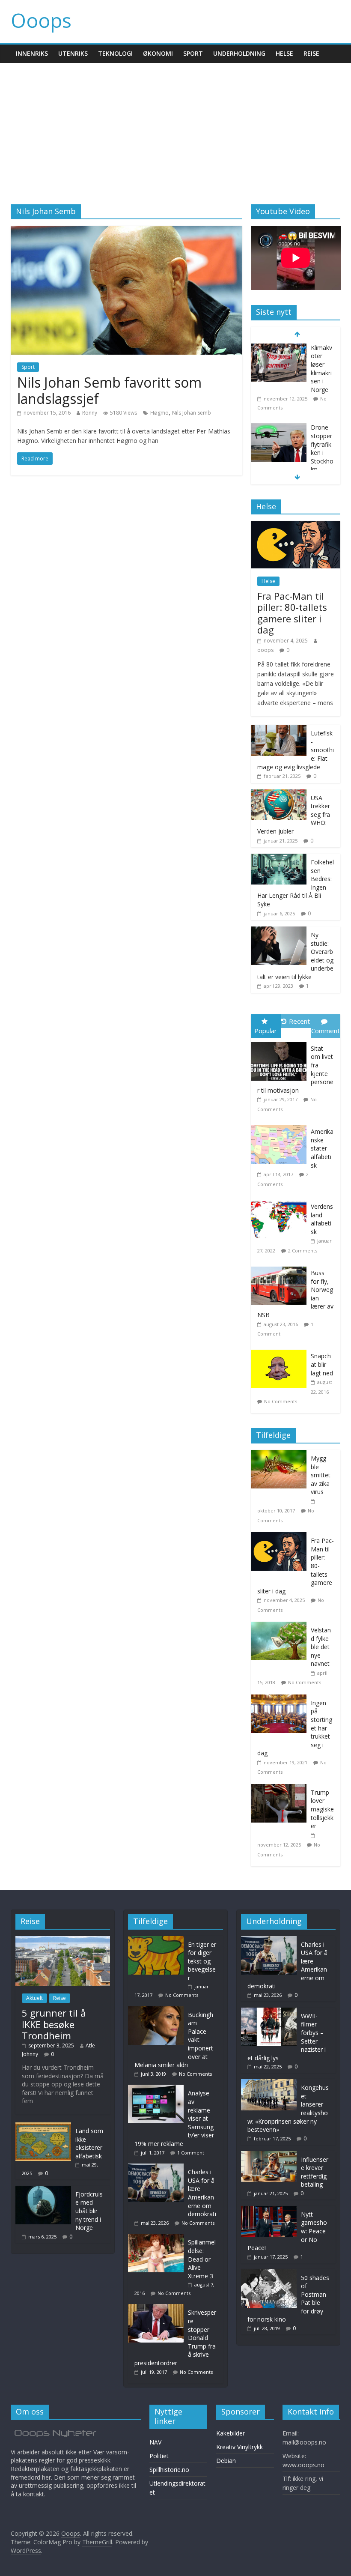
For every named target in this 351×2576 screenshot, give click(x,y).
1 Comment (191, 2153)
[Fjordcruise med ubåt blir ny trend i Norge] (43, 2190)
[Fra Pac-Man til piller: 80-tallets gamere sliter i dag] (296, 525)
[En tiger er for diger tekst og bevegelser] (158, 1940)
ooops (265, 650)
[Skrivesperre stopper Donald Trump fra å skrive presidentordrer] (158, 2308)
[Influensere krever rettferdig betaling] (269, 2155)
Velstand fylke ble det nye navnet (321, 1647)
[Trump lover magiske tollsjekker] (281, 1789)
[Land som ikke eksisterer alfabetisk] (43, 2126)
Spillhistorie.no (169, 2470)
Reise (311, 53)
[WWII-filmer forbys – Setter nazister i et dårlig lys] (269, 2012)
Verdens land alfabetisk (322, 1219)
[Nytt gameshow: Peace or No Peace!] (269, 2210)
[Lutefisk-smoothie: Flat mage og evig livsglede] (279, 729)
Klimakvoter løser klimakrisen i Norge (321, 369)
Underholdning (239, 53)
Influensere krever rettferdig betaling (315, 2172)
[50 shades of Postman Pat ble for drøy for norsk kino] (269, 2273)
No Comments (281, 1401)
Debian (226, 2461)
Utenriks (73, 53)
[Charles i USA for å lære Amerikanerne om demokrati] (158, 2168)
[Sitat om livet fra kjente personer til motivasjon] (281, 1042)
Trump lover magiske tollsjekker (322, 1809)
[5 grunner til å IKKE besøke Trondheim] (63, 1940)
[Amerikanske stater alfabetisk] (281, 1125)
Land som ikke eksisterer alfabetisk (89, 2143)
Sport (193, 53)
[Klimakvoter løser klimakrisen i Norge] (279, 348)
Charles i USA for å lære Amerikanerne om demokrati (202, 2193)
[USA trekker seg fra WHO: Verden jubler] (279, 794)
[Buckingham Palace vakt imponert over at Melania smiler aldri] (158, 2010)
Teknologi (115, 53)
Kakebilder (231, 2433)
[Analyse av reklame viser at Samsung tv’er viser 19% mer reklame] (158, 2089)
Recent (299, 1021)
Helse (284, 53)
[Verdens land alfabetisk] (281, 1200)
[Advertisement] (175, 127)
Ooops (41, 20)
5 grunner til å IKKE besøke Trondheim (54, 2024)
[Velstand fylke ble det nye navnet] (281, 1626)
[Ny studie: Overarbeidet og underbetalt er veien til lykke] (279, 931)
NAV (155, 2442)
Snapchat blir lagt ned (322, 1364)
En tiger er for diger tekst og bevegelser (202, 1961)
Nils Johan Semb (192, 413)
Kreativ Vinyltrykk (239, 2447)
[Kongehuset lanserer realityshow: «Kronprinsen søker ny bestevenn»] (269, 2083)
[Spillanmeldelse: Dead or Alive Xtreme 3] (158, 2238)
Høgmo (159, 413)
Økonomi (158, 53)
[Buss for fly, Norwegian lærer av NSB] (281, 1267)
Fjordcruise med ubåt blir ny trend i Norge (89, 2211)
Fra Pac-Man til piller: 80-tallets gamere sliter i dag (292, 613)
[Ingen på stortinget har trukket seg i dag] (281, 1699)
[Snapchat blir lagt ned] (281, 1350)
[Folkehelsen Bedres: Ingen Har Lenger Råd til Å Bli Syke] (279, 858)
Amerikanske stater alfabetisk (322, 1148)
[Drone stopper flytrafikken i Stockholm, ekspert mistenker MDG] (279, 428)
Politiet (159, 2456)
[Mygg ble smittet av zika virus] (281, 1454)
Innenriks (32, 53)
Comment (326, 1031)
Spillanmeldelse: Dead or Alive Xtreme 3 (202, 2259)
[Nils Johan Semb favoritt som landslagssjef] (126, 231)
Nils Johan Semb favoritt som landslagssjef (109, 390)
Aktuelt (34, 1998)
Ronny (90, 413)
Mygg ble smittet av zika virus (321, 1475)
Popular (266, 1031)
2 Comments (303, 1251)
